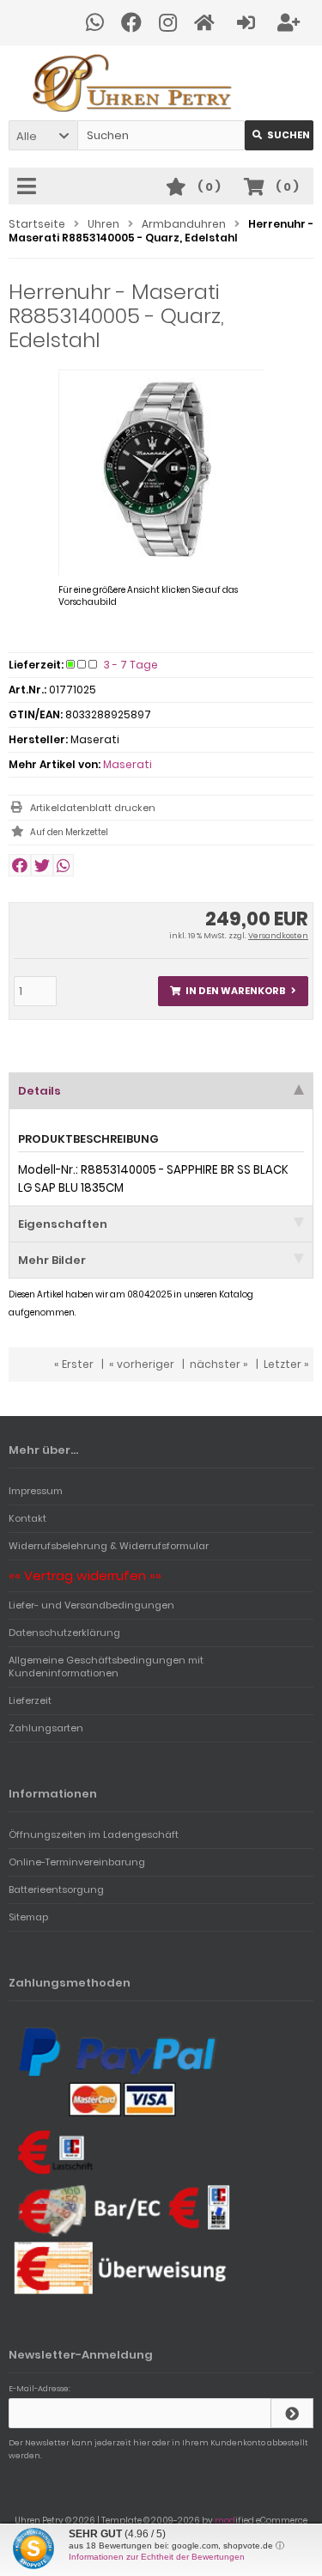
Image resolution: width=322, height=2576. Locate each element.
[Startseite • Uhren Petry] (161, 83)
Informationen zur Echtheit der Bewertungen (157, 2557)
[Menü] (29, 187)
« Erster (74, 1364)
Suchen (279, 135)
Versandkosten (278, 936)
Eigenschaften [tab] (63, 1224)
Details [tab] (39, 1091)
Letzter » (286, 1364)
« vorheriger (142, 1364)
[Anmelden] (249, 23)
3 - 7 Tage (131, 665)
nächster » (219, 1364)
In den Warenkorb (234, 991)
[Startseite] (207, 23)
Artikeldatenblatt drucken (93, 808)
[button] (43, 135)
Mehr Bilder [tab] (52, 1260)
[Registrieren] (291, 23)
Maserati (128, 764)
